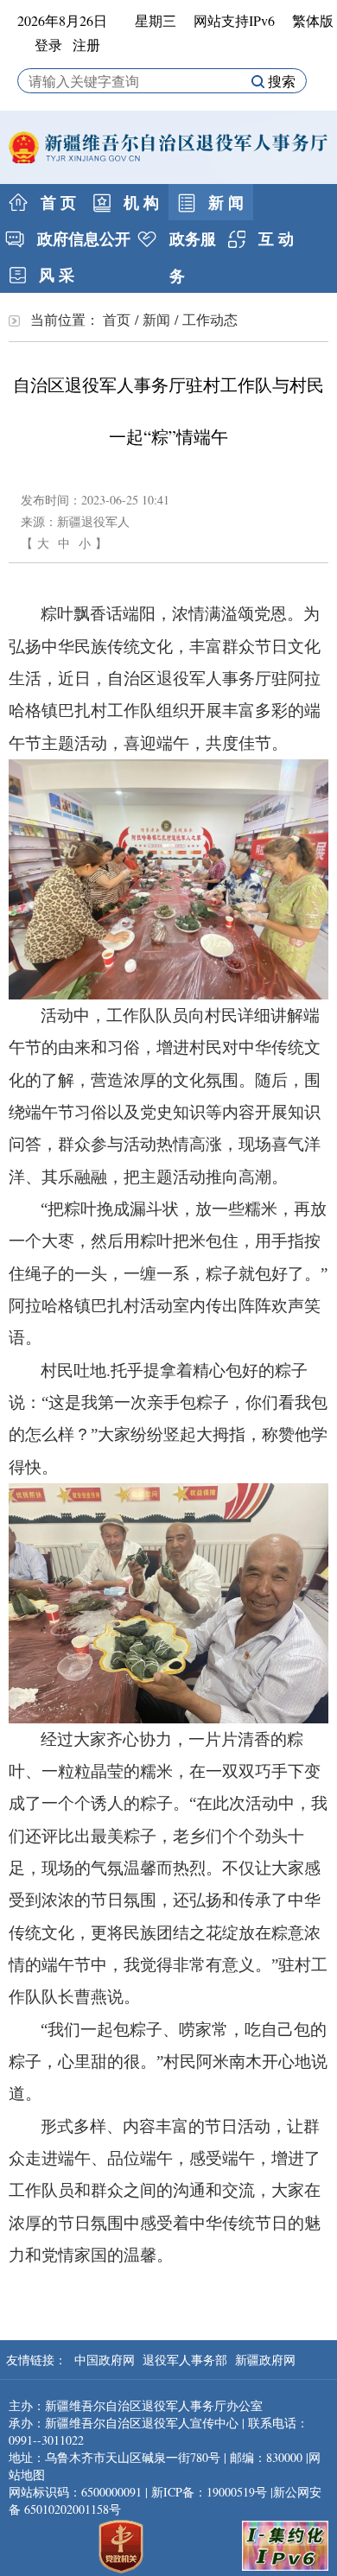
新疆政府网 (265, 2360)
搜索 (280, 81)
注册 (86, 44)
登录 (48, 44)
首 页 (56, 202)
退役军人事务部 (187, 2360)
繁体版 (313, 20)
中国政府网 (106, 2360)
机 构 (139, 202)
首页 (117, 319)
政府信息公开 (82, 238)
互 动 (274, 238)
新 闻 (224, 202)
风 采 (54, 275)
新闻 (156, 319)
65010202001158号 (73, 2509)
